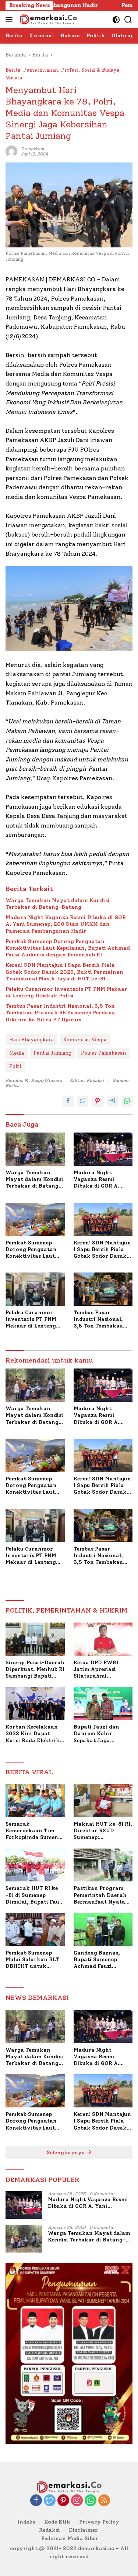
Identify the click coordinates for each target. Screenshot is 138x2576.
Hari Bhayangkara (31, 1040)
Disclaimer (83, 2530)
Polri (15, 1066)
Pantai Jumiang (52, 1053)
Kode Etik (57, 2522)
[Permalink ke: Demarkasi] (11, 151)
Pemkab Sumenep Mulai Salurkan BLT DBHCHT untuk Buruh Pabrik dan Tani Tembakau (32, 1960)
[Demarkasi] (47, 20)
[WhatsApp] (91, 2501)
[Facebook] (36, 2501)
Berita (13, 70)
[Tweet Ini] (83, 1101)
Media (17, 1053)
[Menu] (10, 20)
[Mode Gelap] (116, 20)
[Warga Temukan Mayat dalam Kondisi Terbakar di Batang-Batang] (35, 1149)
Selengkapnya (67, 2153)
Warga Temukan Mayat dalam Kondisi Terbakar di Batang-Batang (58, 904)
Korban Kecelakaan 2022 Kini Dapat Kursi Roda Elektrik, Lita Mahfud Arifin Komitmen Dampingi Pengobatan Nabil (33, 1734)
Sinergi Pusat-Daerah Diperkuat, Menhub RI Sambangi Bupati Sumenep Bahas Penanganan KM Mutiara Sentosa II (35, 1670)
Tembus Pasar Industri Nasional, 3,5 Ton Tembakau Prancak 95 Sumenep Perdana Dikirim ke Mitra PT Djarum (60, 1013)
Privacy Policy (99, 2522)
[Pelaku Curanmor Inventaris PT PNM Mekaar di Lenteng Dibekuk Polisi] (35, 1289)
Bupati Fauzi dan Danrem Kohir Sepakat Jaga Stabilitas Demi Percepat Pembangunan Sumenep (96, 1734)
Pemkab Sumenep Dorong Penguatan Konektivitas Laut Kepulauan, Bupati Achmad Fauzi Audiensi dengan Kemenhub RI (68, 948)
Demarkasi (32, 149)
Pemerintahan (41, 70)
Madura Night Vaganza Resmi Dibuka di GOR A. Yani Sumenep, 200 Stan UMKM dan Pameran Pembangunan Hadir (66, 924)
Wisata (14, 78)
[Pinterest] (63, 2501)
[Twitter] (50, 2501)
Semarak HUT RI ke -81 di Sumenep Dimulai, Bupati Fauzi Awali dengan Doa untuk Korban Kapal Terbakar (35, 1895)
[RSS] (104, 2501)
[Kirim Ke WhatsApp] (127, 1101)
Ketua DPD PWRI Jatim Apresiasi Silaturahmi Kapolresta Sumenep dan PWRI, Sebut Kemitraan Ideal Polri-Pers (101, 1670)
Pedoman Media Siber (70, 2539)
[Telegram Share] (112, 1101)
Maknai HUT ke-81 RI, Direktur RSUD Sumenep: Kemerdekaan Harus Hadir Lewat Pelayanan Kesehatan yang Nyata (103, 1831)
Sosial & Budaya (100, 70)
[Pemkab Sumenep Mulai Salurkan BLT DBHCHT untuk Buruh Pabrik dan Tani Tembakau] (35, 1929)
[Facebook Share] (68, 1101)
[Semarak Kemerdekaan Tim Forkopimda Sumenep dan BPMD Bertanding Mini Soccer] (35, 1801)
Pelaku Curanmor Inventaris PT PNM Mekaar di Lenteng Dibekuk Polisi (66, 992)
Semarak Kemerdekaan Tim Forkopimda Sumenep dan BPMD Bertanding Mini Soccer (35, 1831)
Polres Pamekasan (103, 1053)
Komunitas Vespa (85, 1040)
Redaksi (49, 2530)
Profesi (70, 70)
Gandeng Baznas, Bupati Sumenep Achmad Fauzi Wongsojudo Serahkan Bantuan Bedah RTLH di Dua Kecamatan (99, 1960)
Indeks (26, 2522)
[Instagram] (77, 2501)
